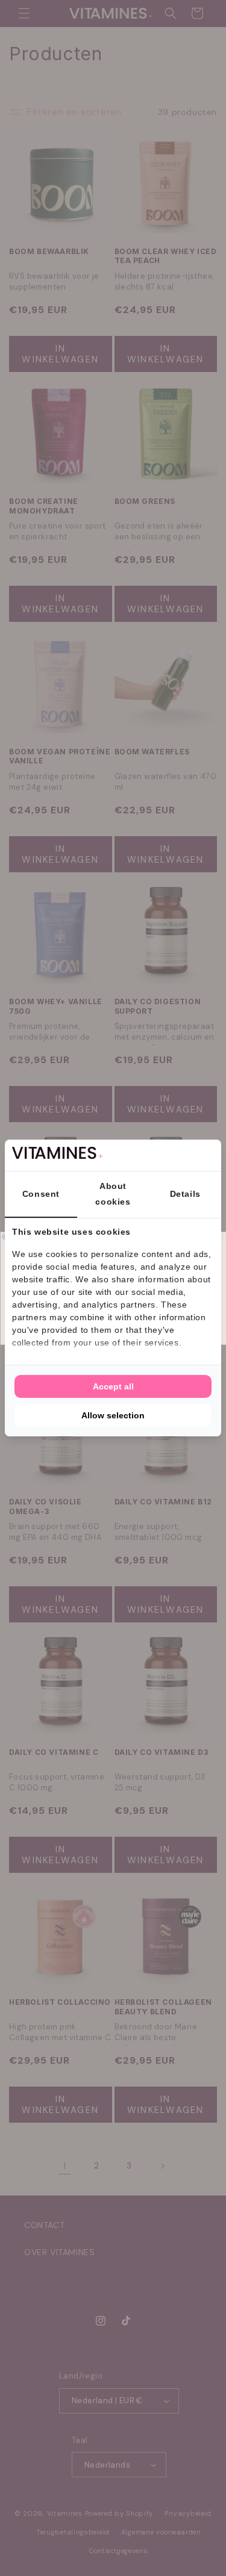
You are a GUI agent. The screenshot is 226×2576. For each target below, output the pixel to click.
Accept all (113, 1386)
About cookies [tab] (113, 1193)
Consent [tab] (41, 1194)
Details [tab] (185, 1194)
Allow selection (113, 1415)
